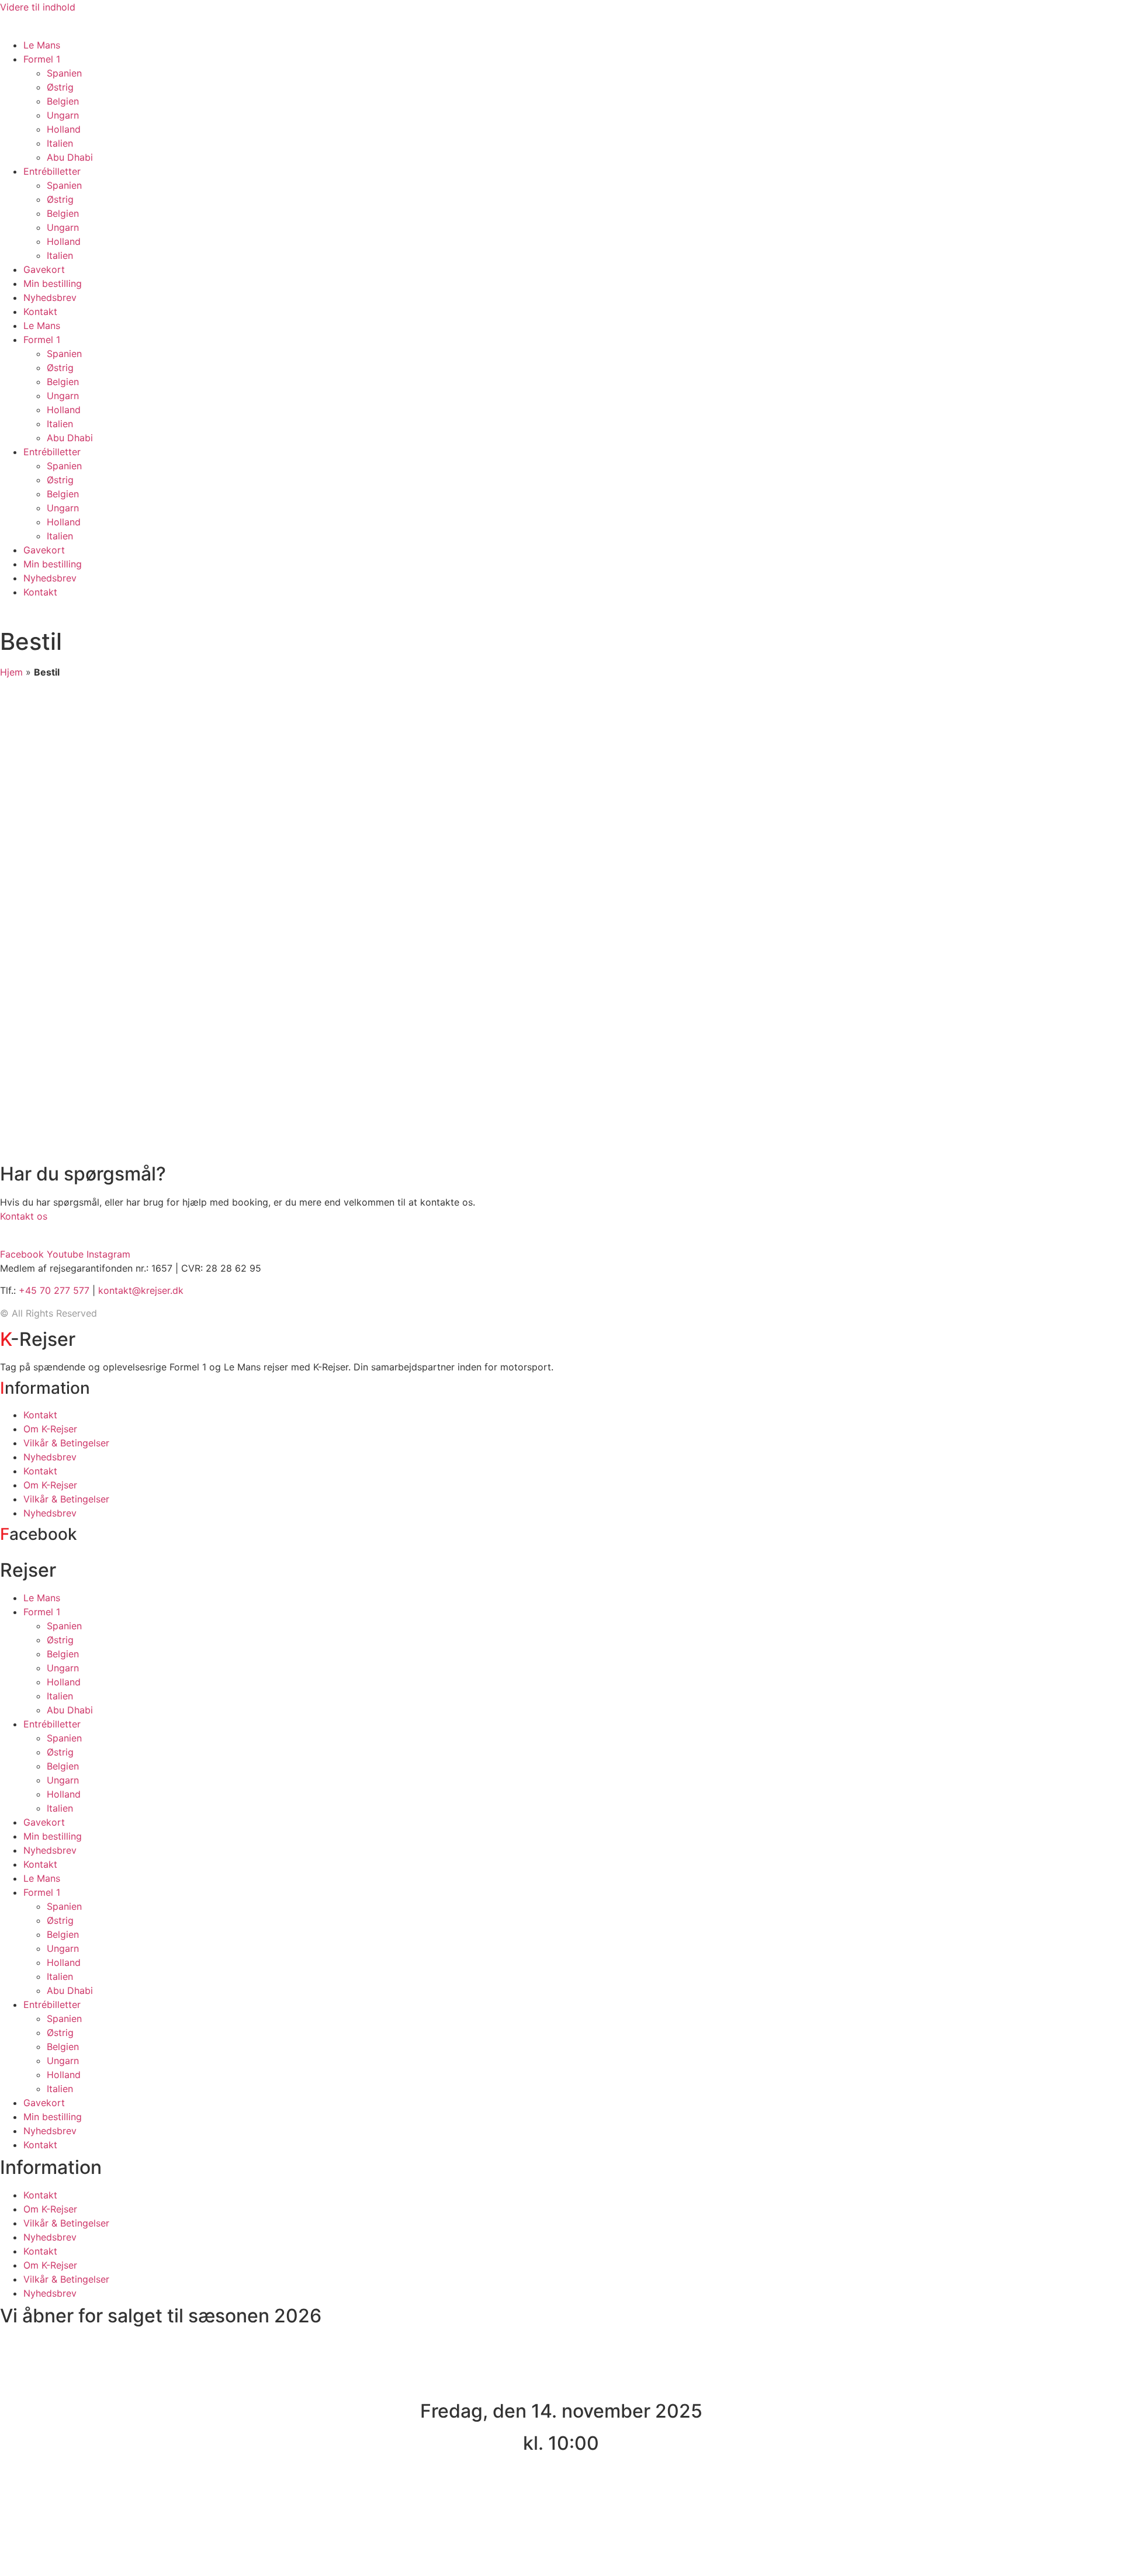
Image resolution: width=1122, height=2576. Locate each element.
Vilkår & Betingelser (66, 1443)
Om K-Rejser (50, 1429)
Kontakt (40, 311)
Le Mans (42, 45)
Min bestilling (53, 283)
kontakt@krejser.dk (141, 1290)
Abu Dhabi (70, 157)
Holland (64, 129)
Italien (60, 143)
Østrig (60, 87)
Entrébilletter (52, 171)
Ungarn (63, 115)
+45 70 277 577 (54, 1290)
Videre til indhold (38, 7)
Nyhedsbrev (50, 297)
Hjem (11, 672)
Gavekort (44, 269)
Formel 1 (42, 59)
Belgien (63, 101)
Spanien (64, 73)
